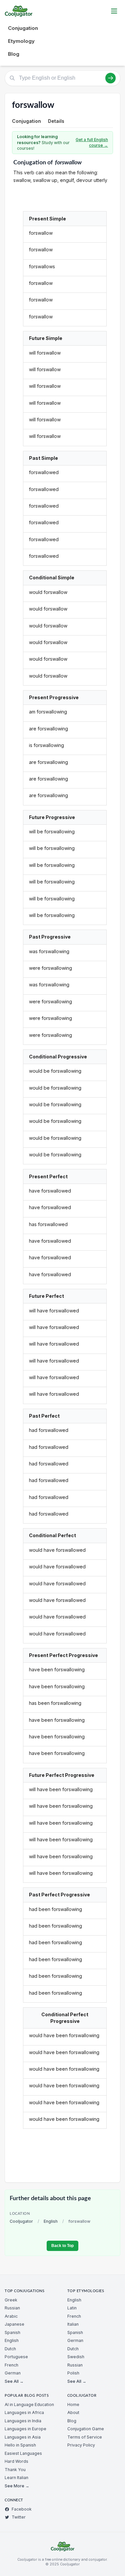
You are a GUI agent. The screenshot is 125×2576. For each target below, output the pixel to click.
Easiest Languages (23, 2453)
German (13, 2373)
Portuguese (16, 2357)
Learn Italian (16, 2478)
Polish (73, 2373)
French (11, 2365)
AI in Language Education (29, 2405)
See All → (14, 2381)
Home (73, 2405)
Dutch (10, 2349)
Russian (12, 2308)
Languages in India (23, 2421)
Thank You (15, 2470)
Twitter (19, 2517)
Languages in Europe (25, 2429)
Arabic (11, 2316)
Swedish (76, 2357)
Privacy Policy (81, 2445)
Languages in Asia (23, 2437)
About (73, 2412)
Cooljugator (21, 2221)
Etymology (21, 41)
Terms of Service (85, 2437)
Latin (72, 2308)
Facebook (22, 2509)
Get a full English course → (92, 143)
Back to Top (62, 2246)
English (51, 2221)
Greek (11, 2300)
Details (56, 121)
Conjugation (23, 28)
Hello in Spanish (20, 2445)
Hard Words (16, 2461)
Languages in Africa (24, 2412)
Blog (14, 54)
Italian (73, 2324)
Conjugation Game (86, 2429)
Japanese (14, 2324)
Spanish (12, 2332)
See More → (17, 2486)
